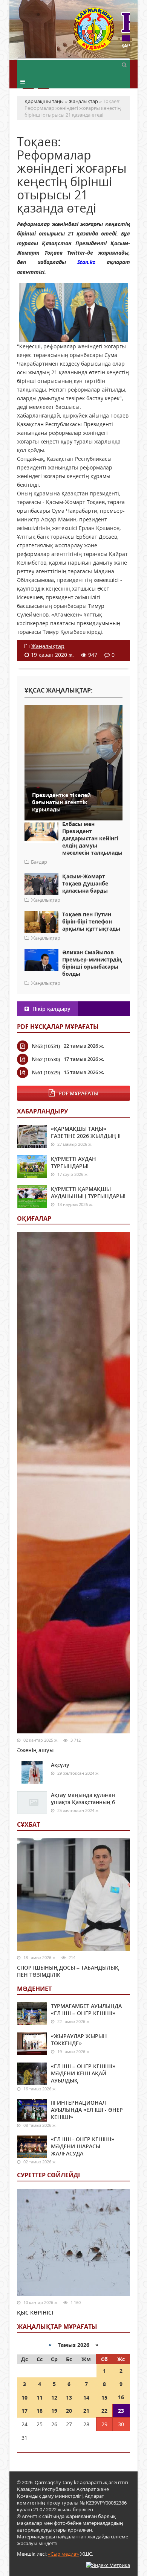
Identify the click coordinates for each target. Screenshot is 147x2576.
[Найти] (124, 64)
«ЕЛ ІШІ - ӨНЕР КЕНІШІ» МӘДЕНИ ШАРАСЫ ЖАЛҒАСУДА (83, 2146)
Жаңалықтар (48, 646)
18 (40, 2411)
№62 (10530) (46, 1059)
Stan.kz (86, 262)
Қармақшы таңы (102, 33)
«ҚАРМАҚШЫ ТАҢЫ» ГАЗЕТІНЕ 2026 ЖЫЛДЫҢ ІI (86, 1132)
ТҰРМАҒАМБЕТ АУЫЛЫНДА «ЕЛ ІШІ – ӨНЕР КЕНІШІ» (86, 2009)
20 (69, 2411)
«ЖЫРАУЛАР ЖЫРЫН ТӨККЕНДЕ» (79, 2040)
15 (104, 2398)
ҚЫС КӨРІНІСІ (35, 2312)
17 (24, 2411)
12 (54, 2398)
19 (54, 2411)
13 (69, 2398)
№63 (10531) (46, 1046)
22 (104, 2411)
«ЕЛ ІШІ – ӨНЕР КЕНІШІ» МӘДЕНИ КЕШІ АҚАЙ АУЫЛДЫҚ (83, 2073)
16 (121, 2397)
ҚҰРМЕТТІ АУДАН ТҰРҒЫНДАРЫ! (73, 1162)
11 (40, 2398)
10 (24, 2398)
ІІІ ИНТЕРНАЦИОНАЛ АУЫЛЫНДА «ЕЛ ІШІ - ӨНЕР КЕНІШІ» (87, 2110)
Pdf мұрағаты (78, 1093)
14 (86, 2398)
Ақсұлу (60, 1765)
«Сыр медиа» (63, 2554)
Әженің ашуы (35, 1750)
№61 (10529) (46, 1072)
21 (86, 2411)
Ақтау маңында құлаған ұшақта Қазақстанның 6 (83, 1798)
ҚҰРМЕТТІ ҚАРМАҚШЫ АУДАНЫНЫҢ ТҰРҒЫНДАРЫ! (88, 1192)
